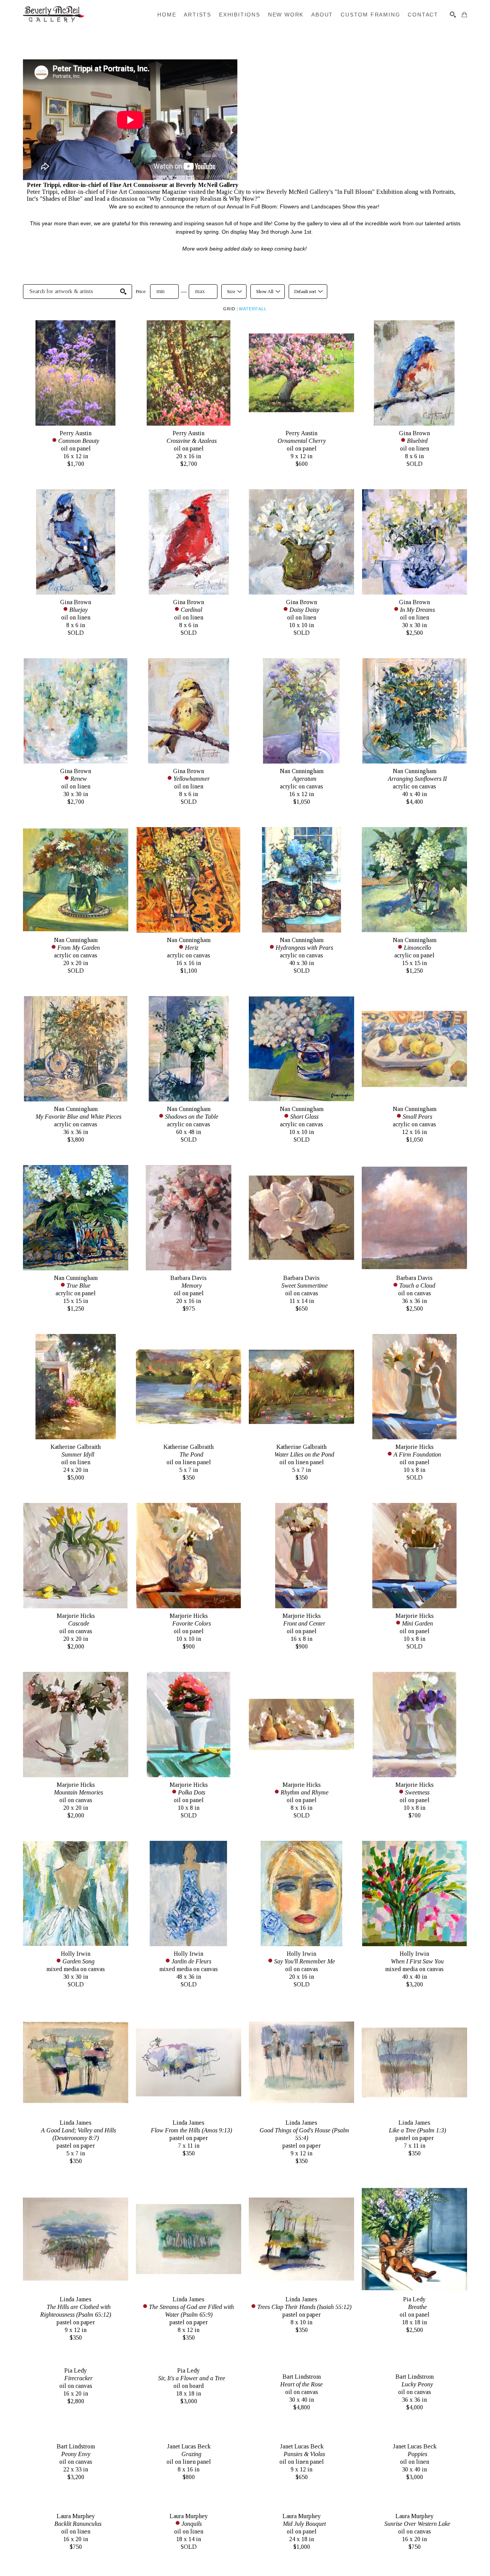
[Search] (453, 15)
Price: (141, 292)
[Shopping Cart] (464, 15)
